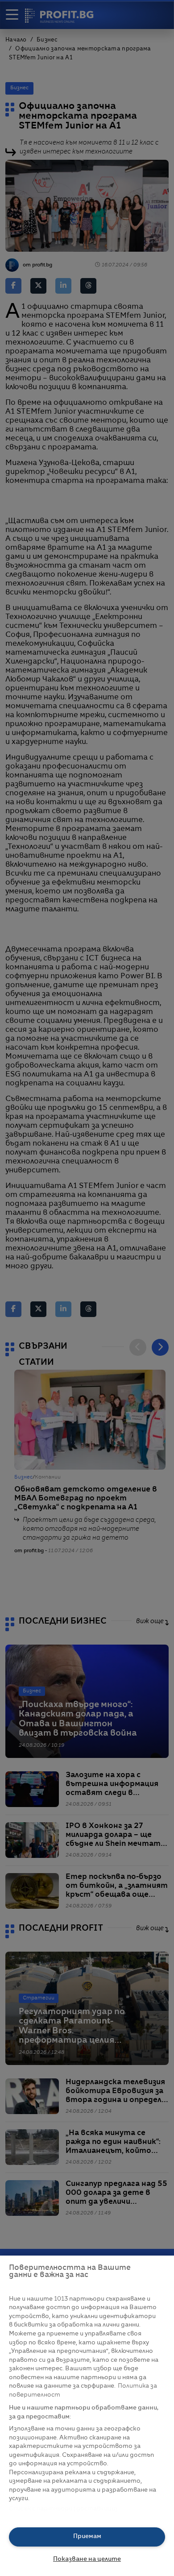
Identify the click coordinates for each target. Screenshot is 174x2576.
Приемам (87, 2537)
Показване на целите (87, 2559)
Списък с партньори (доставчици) (63, 2509)
